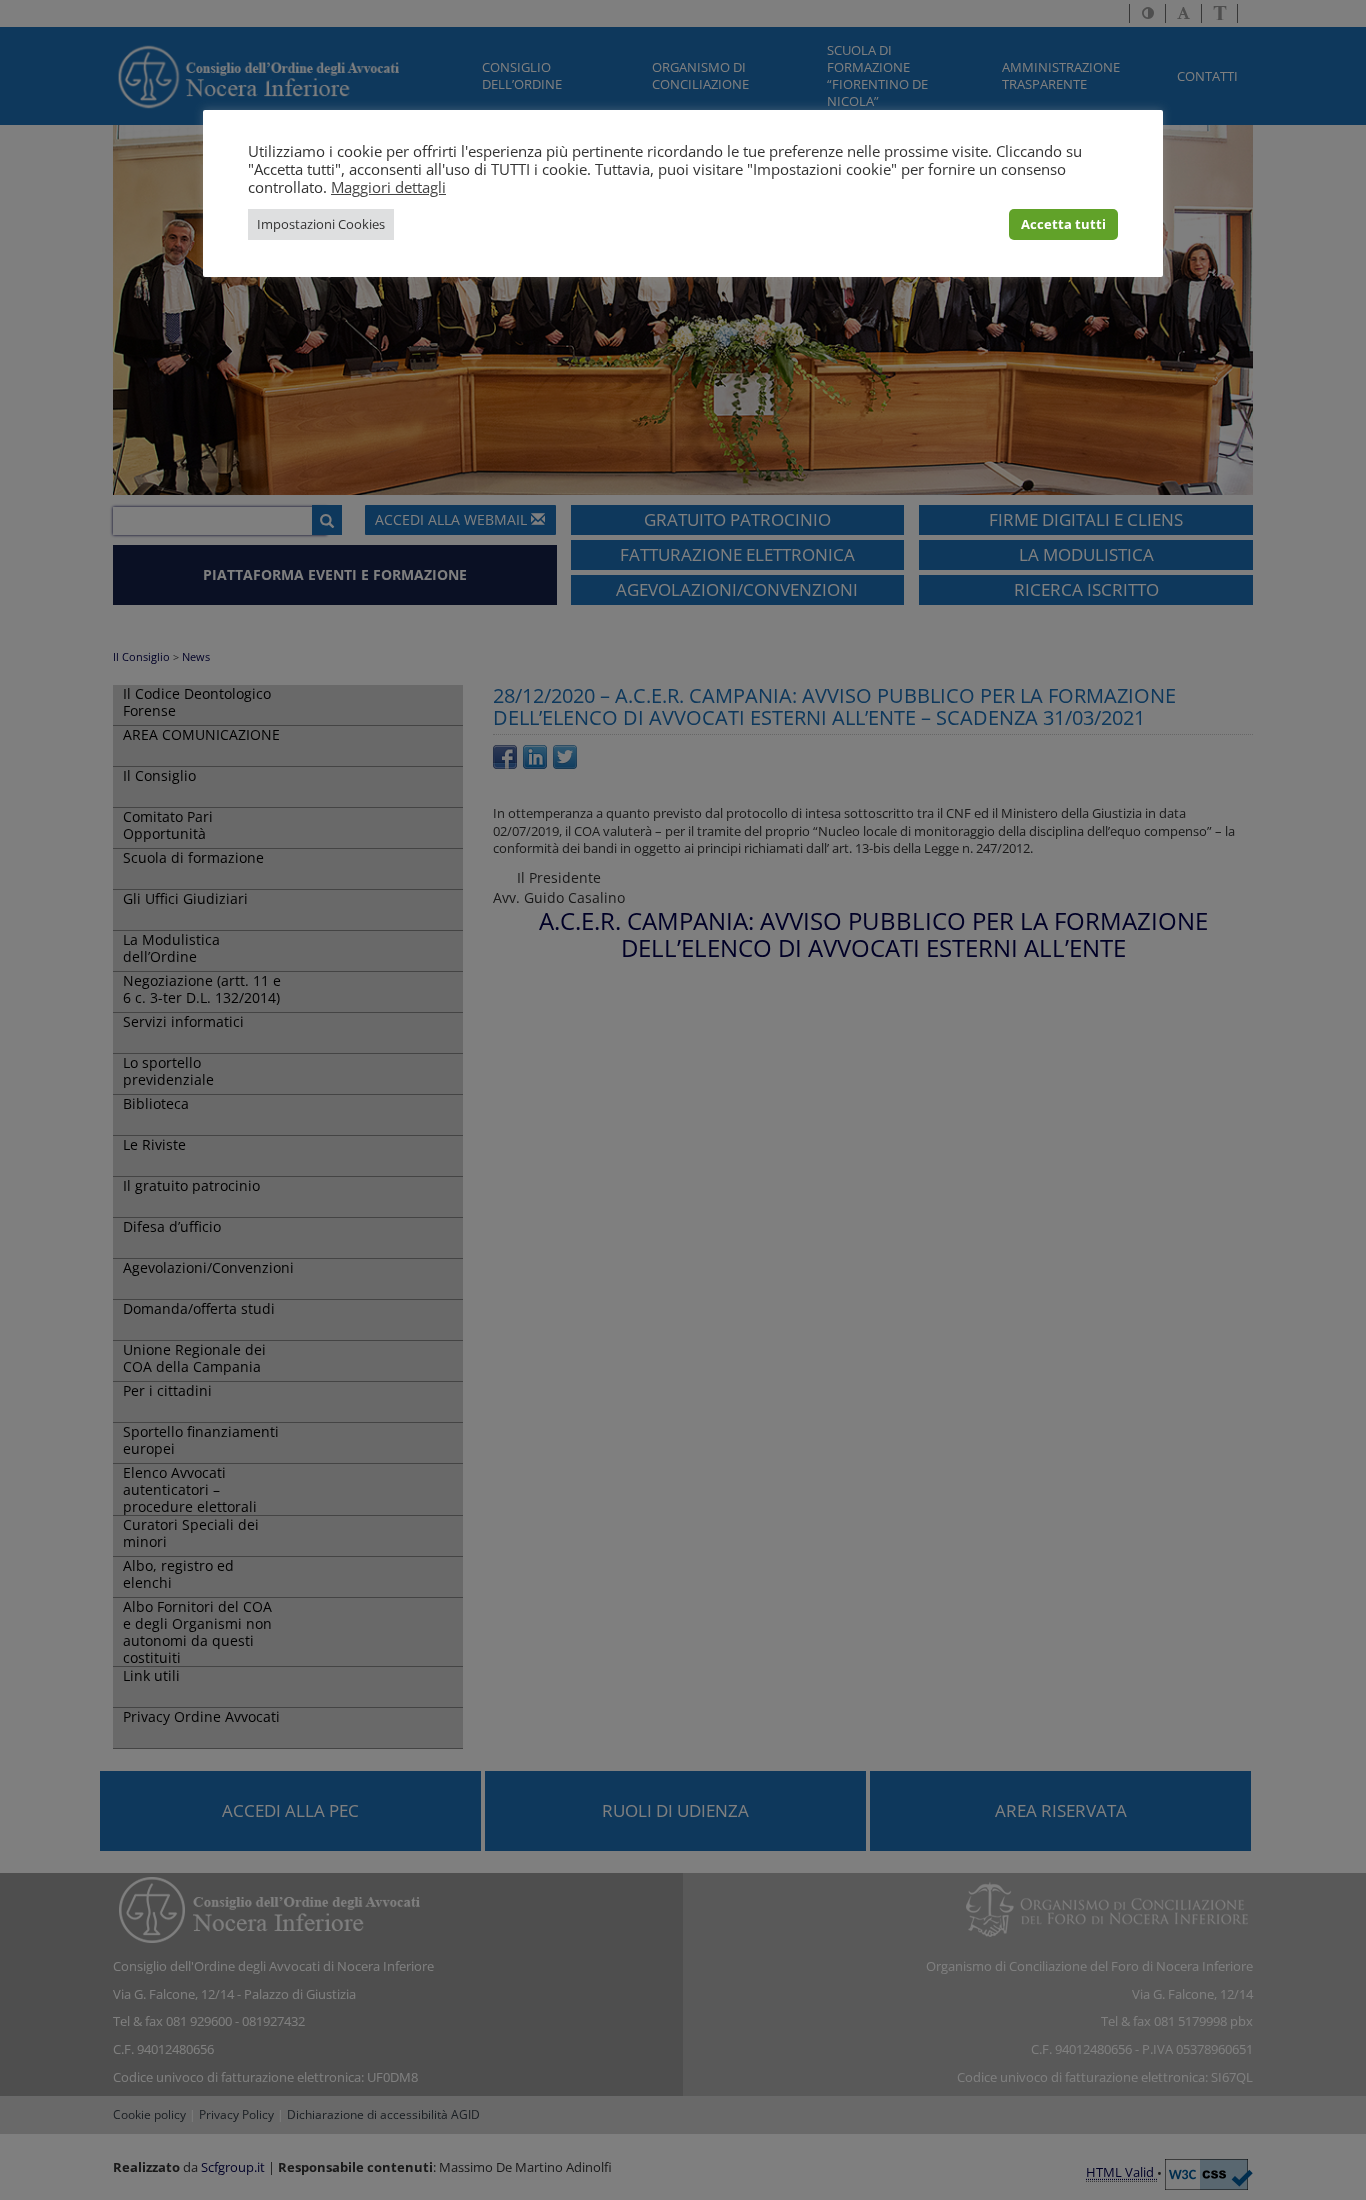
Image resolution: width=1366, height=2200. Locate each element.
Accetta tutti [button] (1063, 224)
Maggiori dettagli (388, 187)
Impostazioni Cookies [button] (321, 224)
